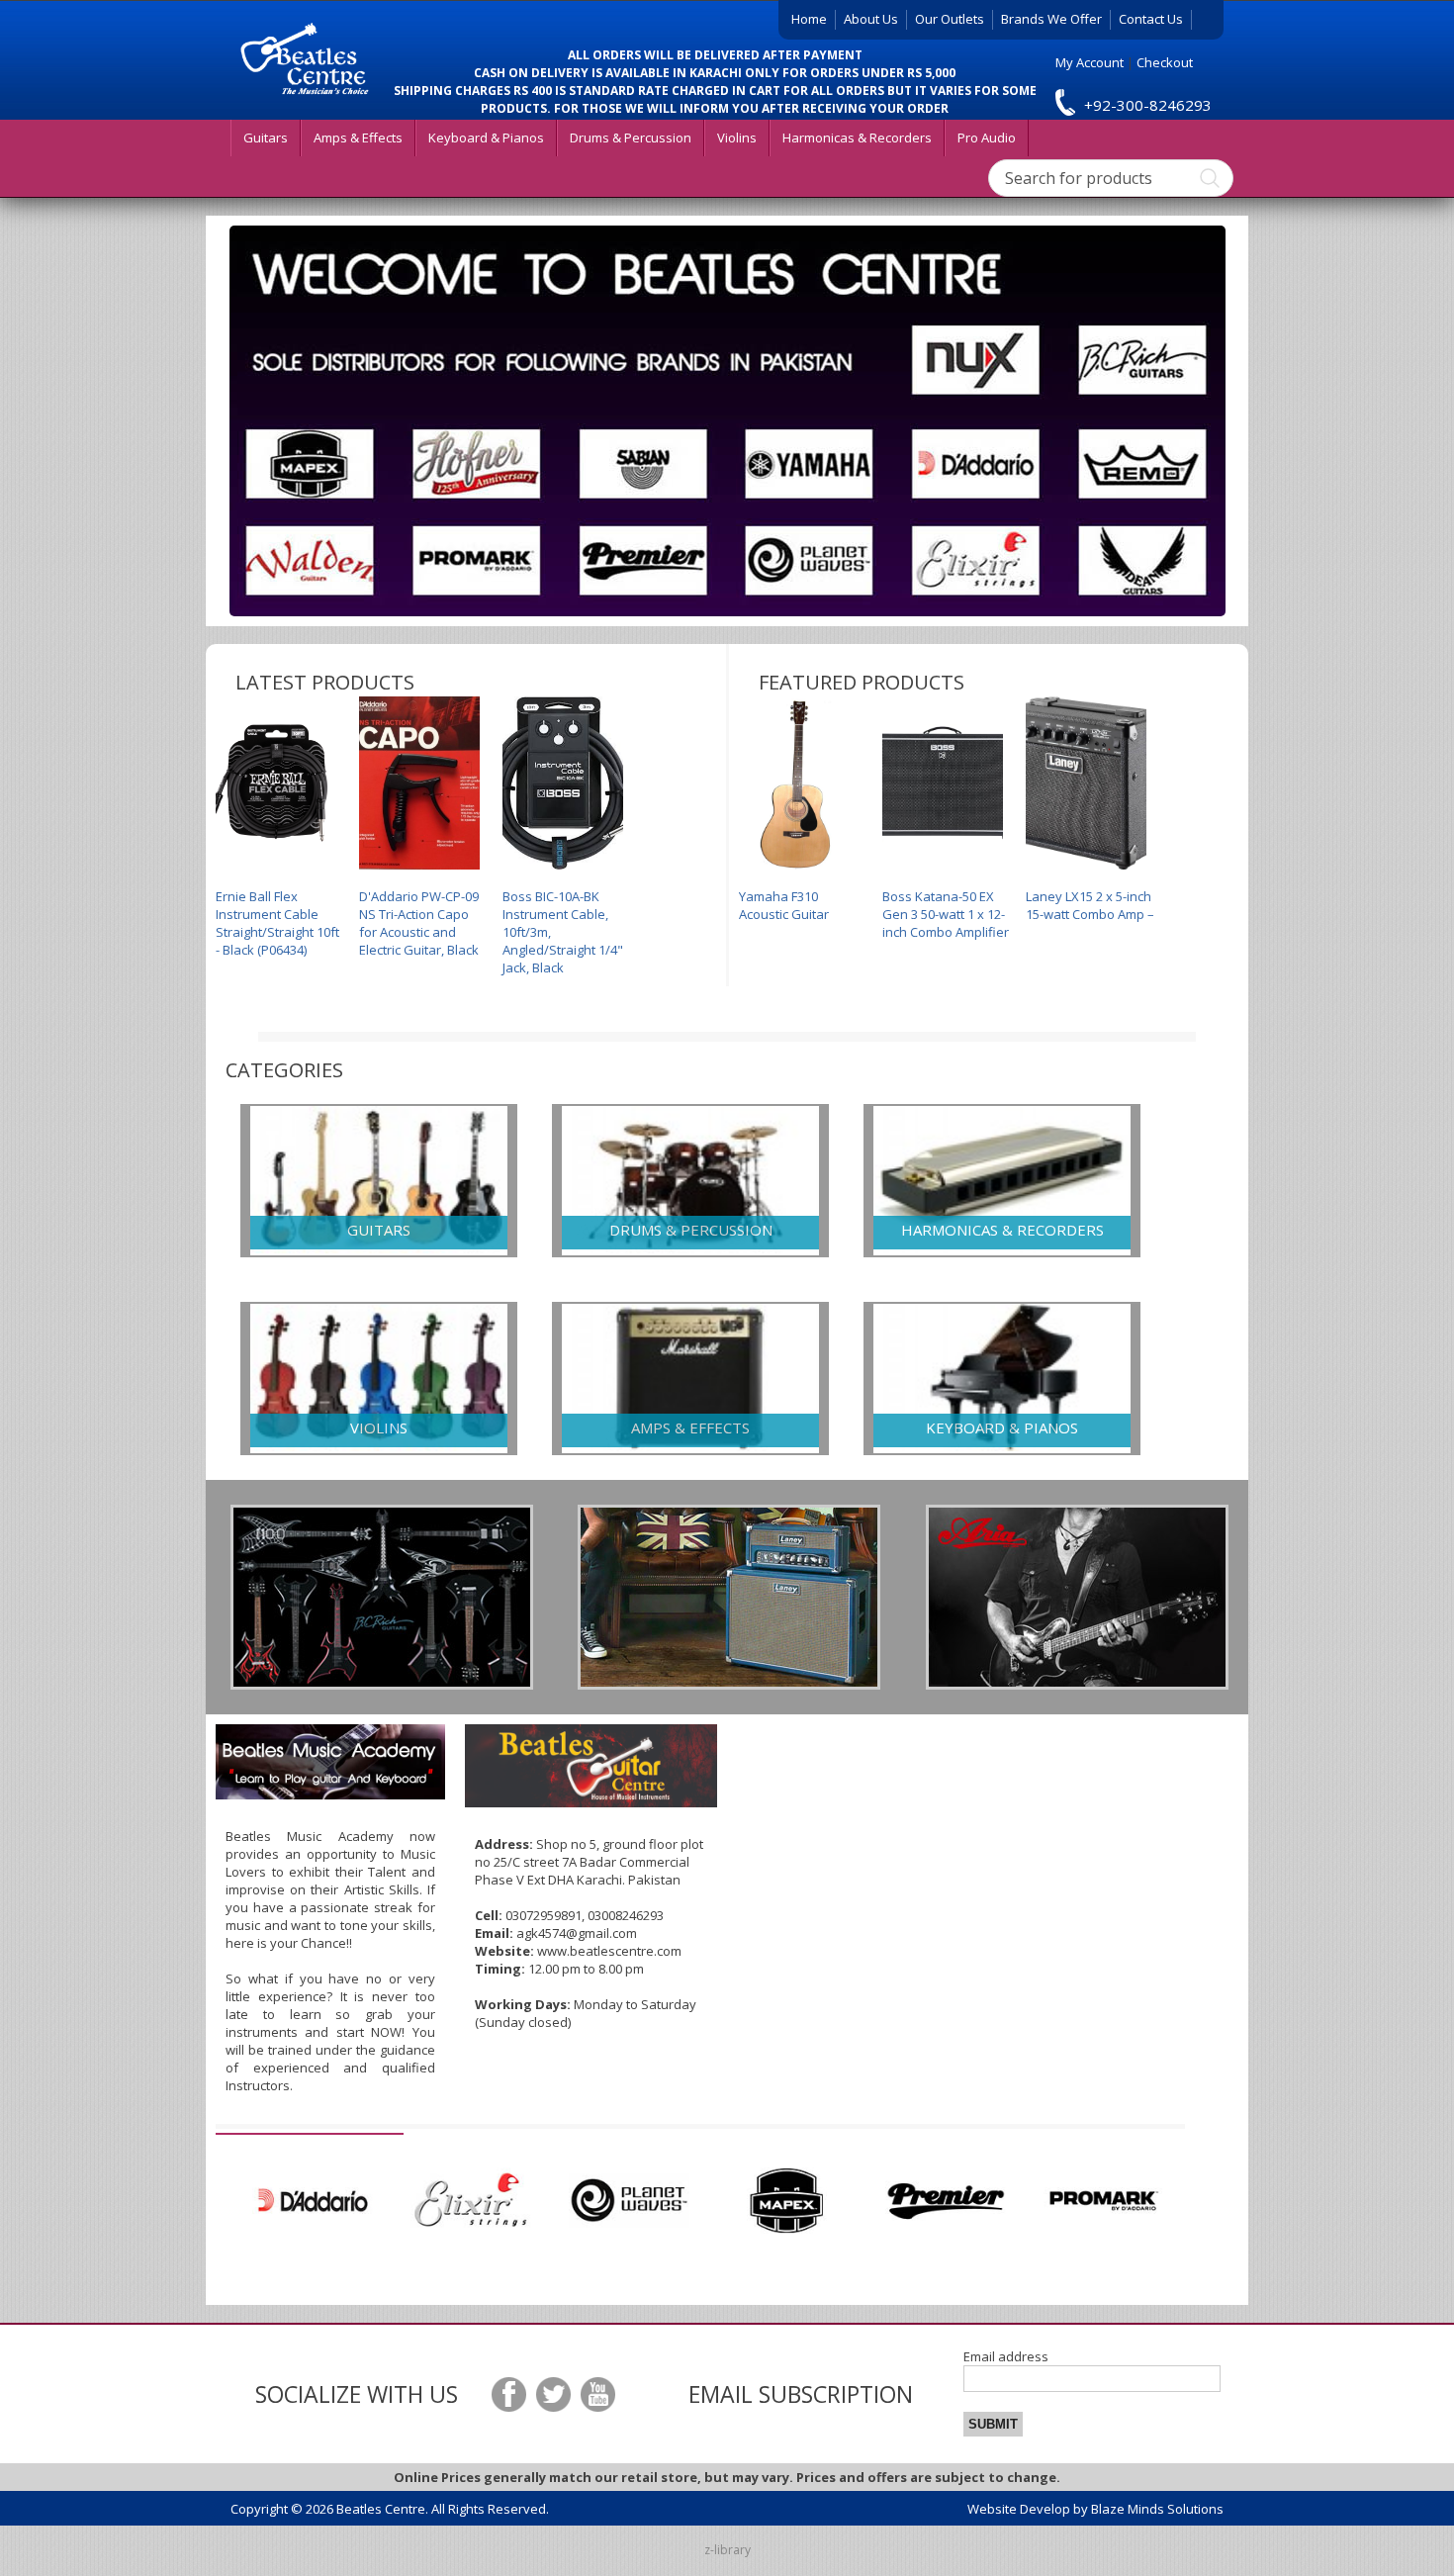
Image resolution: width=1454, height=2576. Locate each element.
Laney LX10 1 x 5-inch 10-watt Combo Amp (1089, 905)
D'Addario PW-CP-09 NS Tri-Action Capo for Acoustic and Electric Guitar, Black (275, 923)
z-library (727, 2550)
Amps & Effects (358, 138)
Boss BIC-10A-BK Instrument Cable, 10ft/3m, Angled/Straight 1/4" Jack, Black (419, 932)
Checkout (1165, 62)
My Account (1090, 62)
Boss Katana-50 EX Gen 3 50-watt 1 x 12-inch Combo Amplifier (802, 914)
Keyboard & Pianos (486, 138)
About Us (871, 19)
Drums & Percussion (631, 138)
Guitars (266, 138)
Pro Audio (987, 138)
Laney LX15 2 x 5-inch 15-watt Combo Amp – (947, 905)
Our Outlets (950, 19)
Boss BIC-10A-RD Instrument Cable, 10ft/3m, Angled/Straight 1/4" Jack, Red (563, 932)
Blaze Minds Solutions (1157, 2509)
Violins (737, 138)
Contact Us (1151, 19)
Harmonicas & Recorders (857, 138)
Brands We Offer (1051, 19)
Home (809, 19)
